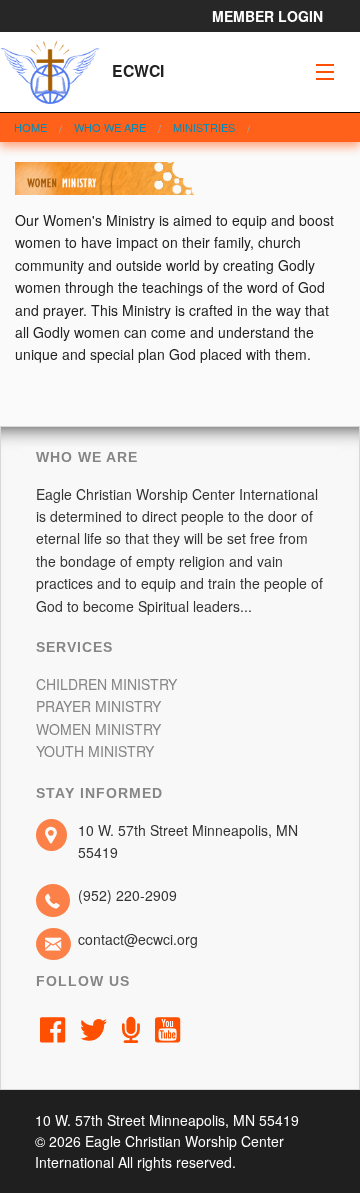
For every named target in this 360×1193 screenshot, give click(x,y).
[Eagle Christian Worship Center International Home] (50, 68)
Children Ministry (106, 684)
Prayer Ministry (98, 706)
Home (30, 127)
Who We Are (110, 127)
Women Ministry (98, 729)
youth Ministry (95, 751)
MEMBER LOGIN (267, 16)
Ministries (204, 127)
